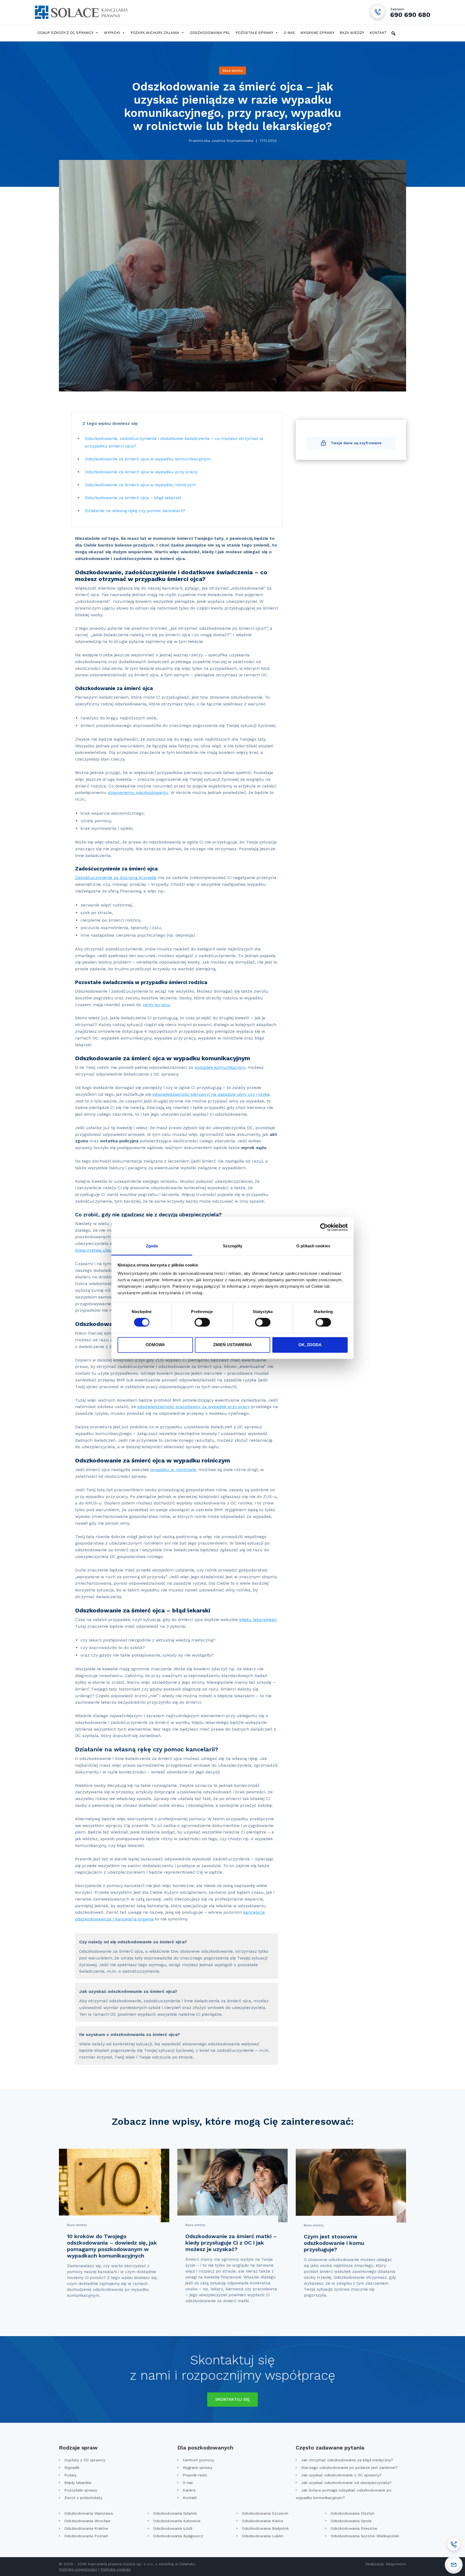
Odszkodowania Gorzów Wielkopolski (365, 2536)
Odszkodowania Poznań (86, 2536)
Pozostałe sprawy (254, 33)
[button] (393, 33)
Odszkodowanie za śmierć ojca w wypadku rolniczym (140, 485)
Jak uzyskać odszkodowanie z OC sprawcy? (341, 2475)
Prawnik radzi (195, 2475)
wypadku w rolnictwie (173, 1470)
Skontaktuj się (232, 2399)
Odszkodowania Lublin (263, 2536)
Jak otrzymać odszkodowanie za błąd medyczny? (347, 2460)
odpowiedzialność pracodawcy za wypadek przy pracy (193, 1407)
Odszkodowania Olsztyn (353, 2513)
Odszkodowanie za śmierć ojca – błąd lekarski (133, 498)
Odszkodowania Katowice (177, 2521)
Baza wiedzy (352, 33)
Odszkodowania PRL (210, 33)
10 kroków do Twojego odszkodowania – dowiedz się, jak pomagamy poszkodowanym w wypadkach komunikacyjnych (112, 2246)
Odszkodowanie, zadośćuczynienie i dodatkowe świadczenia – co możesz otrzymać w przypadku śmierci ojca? (174, 442)
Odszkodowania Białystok (265, 2528)
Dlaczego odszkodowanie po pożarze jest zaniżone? (349, 2467)
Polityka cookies (116, 2569)
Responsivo (396, 2564)
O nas (289, 33)
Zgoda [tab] (152, 1246)
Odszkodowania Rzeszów (354, 2528)
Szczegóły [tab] (233, 1246)
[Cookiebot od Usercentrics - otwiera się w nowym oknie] (324, 1227)
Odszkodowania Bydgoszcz (178, 2536)
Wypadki (112, 33)
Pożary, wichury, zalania (155, 33)
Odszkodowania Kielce (263, 2521)
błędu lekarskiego (258, 1620)
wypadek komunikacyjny (220, 1067)
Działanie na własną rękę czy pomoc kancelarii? (135, 511)
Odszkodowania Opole (351, 2521)
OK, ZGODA (310, 1345)
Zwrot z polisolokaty (83, 2498)
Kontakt (378, 33)
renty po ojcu (156, 1005)
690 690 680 (410, 13)
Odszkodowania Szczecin (265, 2513)
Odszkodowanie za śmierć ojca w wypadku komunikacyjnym (148, 459)
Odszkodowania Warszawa (89, 2513)
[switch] (202, 1322)
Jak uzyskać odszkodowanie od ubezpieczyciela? (346, 2483)
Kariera (189, 2490)
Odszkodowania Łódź (173, 2528)
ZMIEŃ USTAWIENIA (232, 1345)
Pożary (70, 2475)
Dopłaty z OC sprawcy (85, 2460)
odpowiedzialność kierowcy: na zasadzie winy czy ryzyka (211, 1094)
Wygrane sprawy (317, 33)
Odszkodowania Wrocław (87, 2521)
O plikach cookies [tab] (313, 1246)
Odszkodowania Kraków (86, 2528)
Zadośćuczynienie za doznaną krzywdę (116, 878)
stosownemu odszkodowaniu (138, 792)
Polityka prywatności (78, 2569)
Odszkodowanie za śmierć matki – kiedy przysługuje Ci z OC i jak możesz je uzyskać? (231, 2243)
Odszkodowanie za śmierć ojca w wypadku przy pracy (141, 472)
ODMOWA (155, 1345)
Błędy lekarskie (78, 2483)
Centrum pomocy (198, 2460)
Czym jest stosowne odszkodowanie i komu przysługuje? (334, 2243)
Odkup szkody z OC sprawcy (65, 33)
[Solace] (81, 12)
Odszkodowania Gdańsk (175, 2513)
